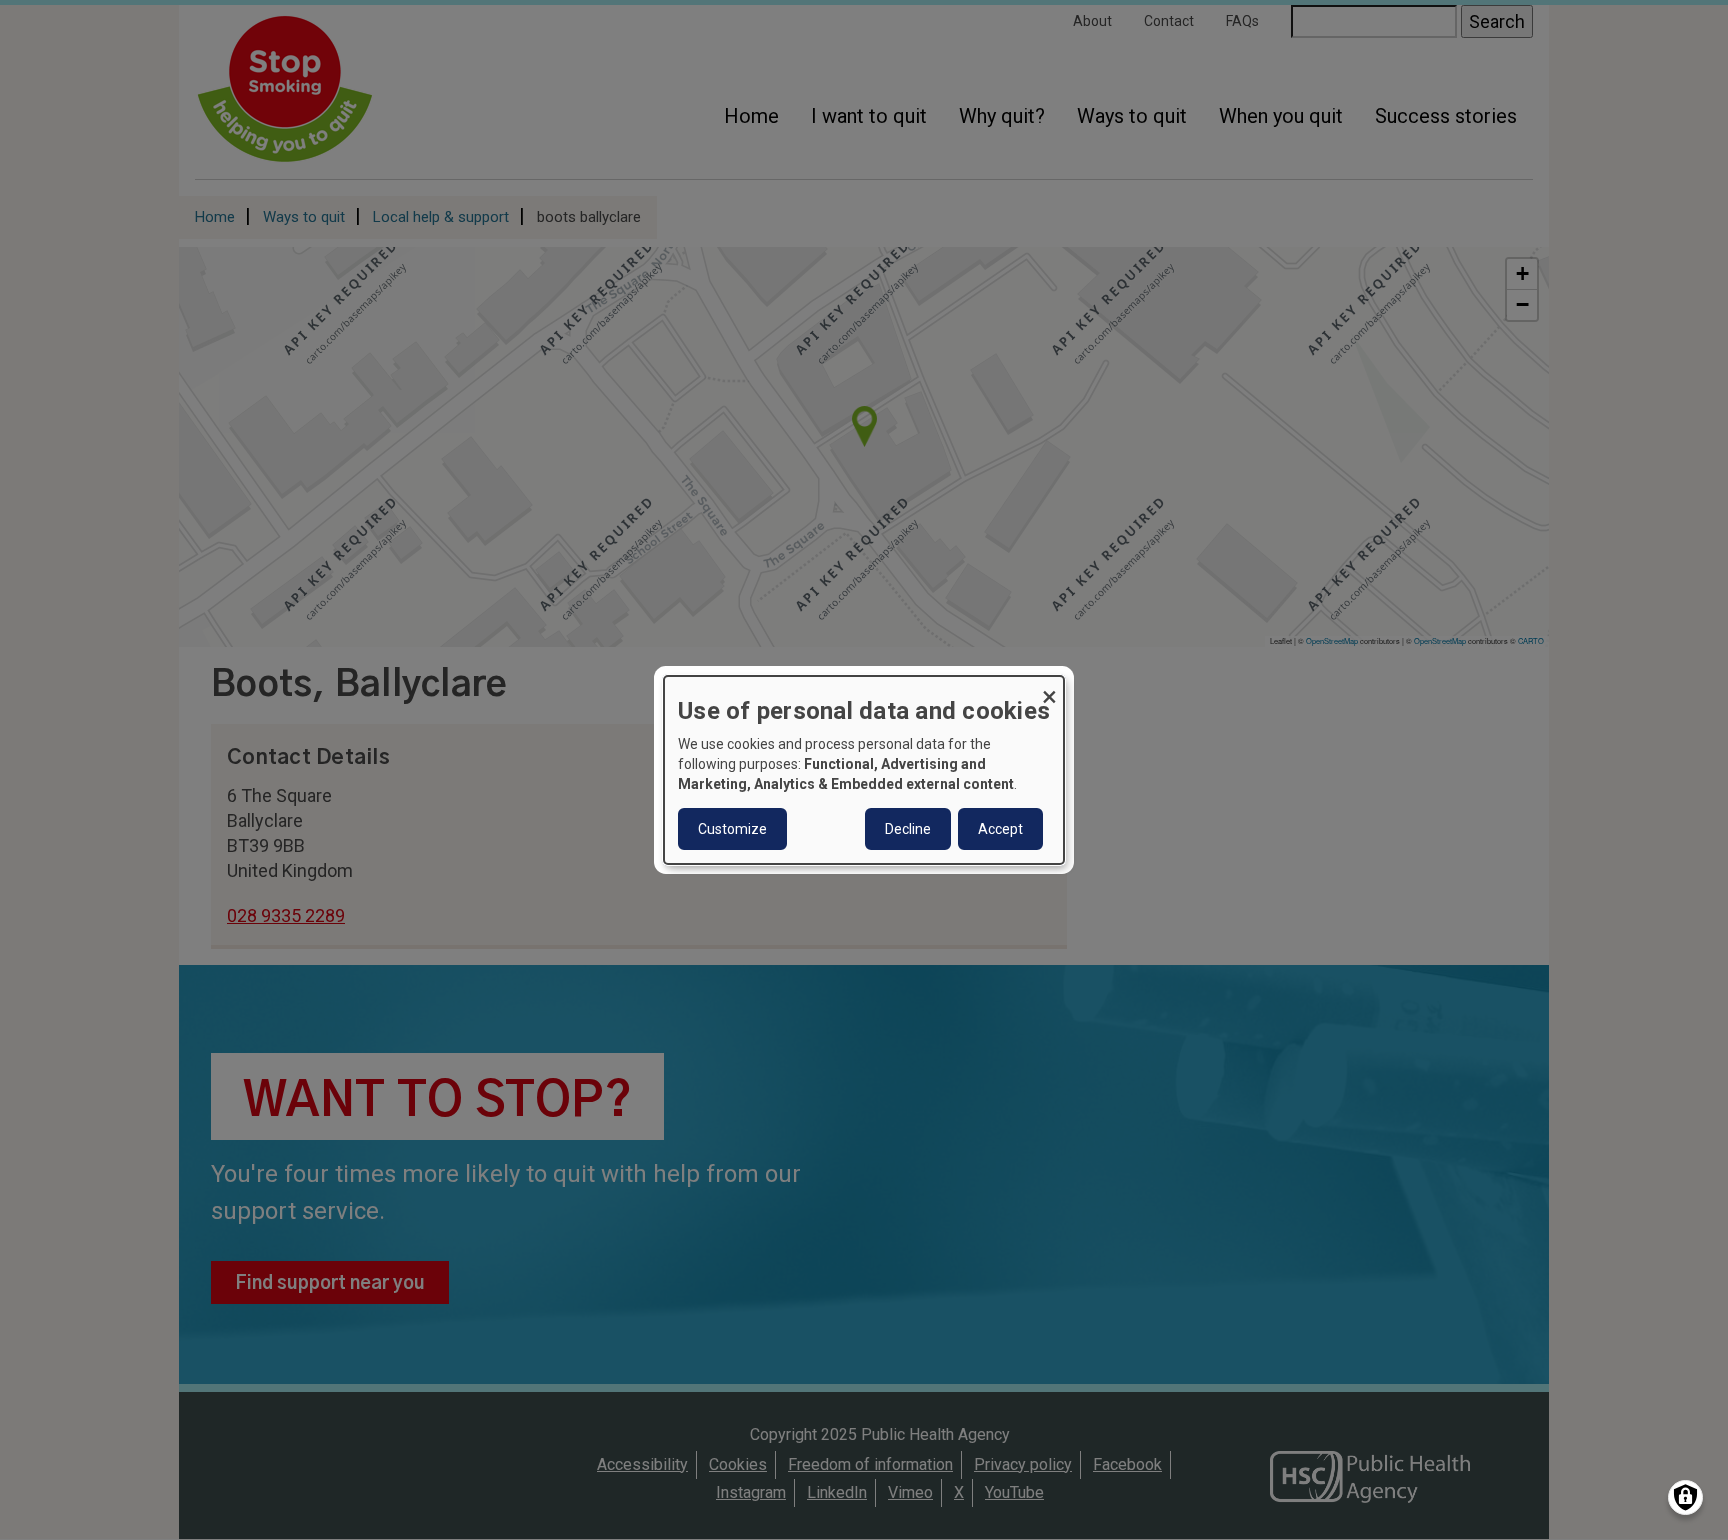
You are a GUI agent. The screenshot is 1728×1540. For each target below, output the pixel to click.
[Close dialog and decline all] (1049, 688)
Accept (1000, 829)
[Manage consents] (1685, 1497)
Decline (908, 829)
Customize (732, 829)
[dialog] (864, 770)
